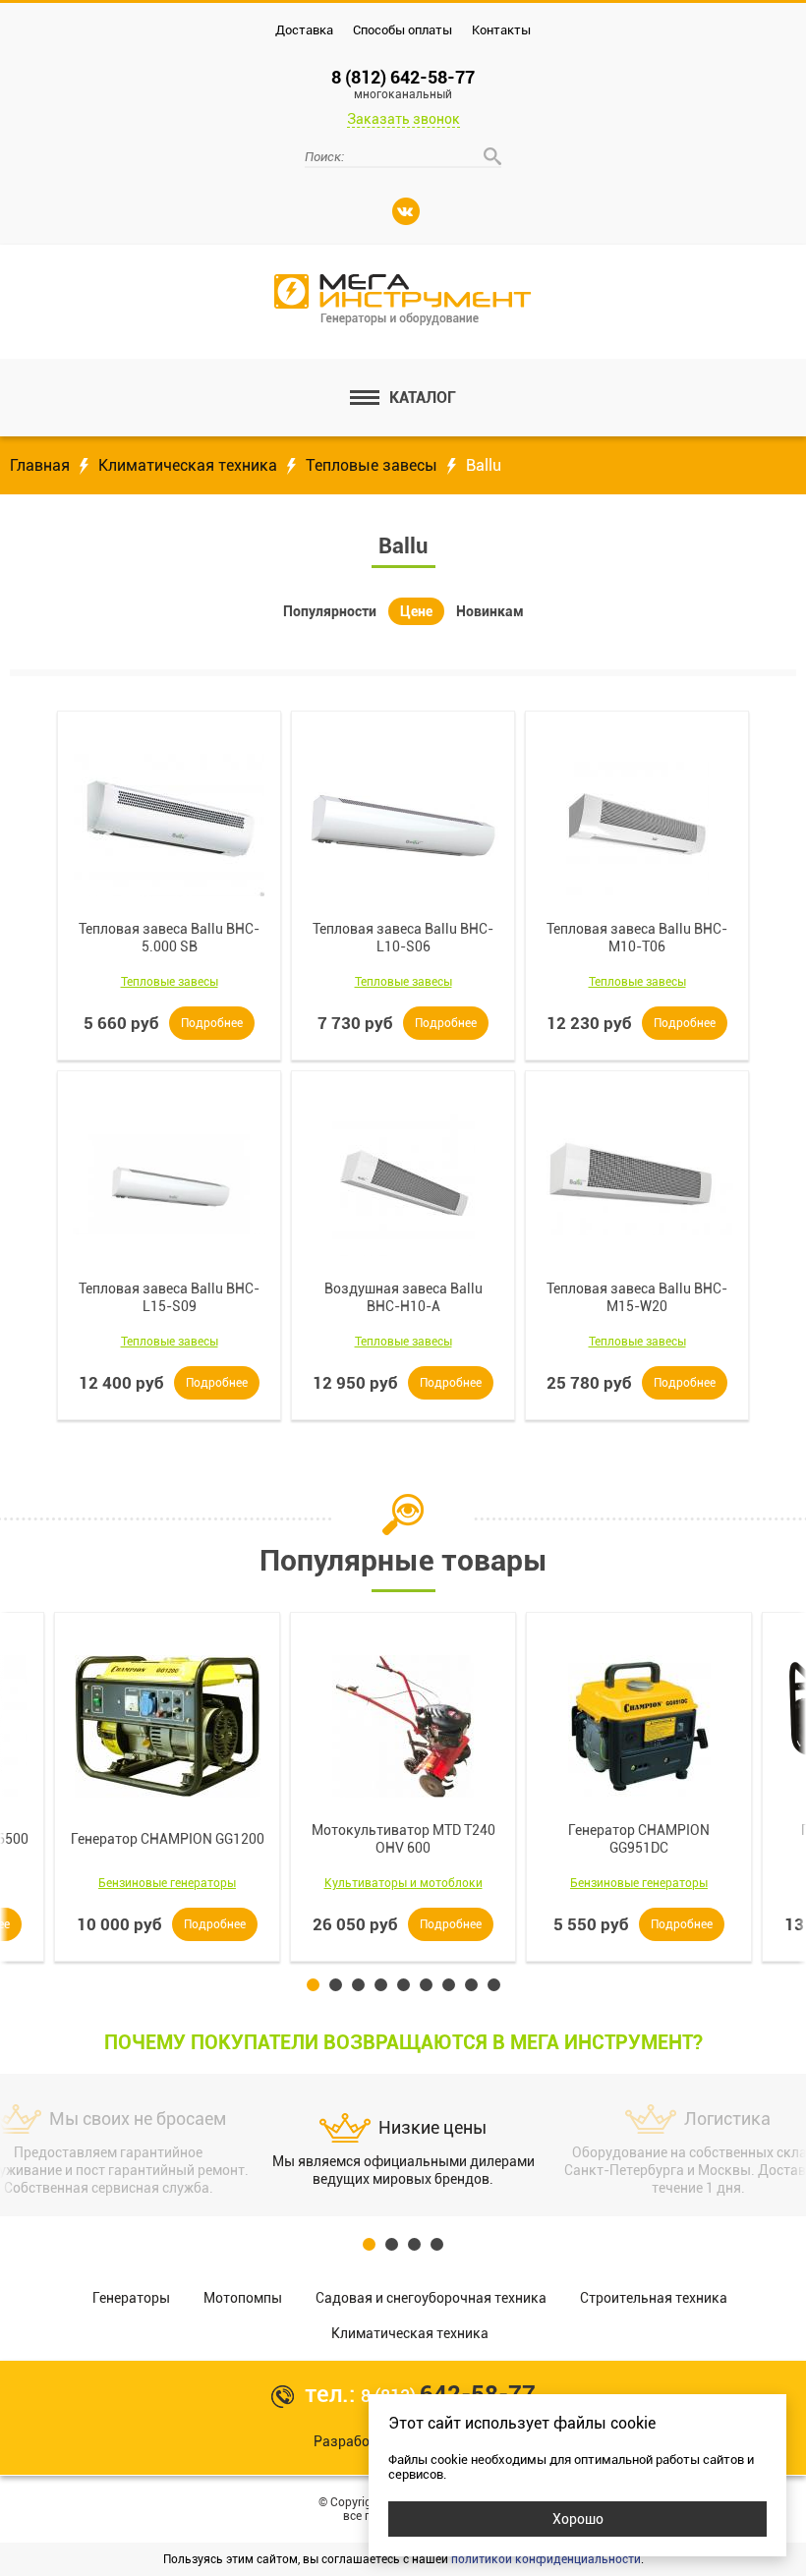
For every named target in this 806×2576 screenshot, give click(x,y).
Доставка (304, 30)
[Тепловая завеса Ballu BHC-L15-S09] (169, 1184)
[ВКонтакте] (406, 211)
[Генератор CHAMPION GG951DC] (639, 1726)
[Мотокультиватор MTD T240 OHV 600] (403, 1726)
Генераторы (131, 2298)
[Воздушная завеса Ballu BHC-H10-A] (403, 1184)
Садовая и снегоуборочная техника (431, 2298)
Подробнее (212, 1023)
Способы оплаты (403, 30)
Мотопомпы (243, 2298)
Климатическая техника (188, 465)
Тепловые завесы (372, 465)
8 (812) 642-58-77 (403, 84)
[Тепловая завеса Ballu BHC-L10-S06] (403, 825)
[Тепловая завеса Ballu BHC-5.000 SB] (169, 825)
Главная (40, 465)
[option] (403, 1787)
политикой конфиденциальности (546, 2559)
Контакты (501, 30)
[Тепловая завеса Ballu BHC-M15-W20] (637, 1184)
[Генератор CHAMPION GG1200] (167, 1726)
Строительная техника (654, 2298)
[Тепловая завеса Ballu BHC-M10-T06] (637, 825)
